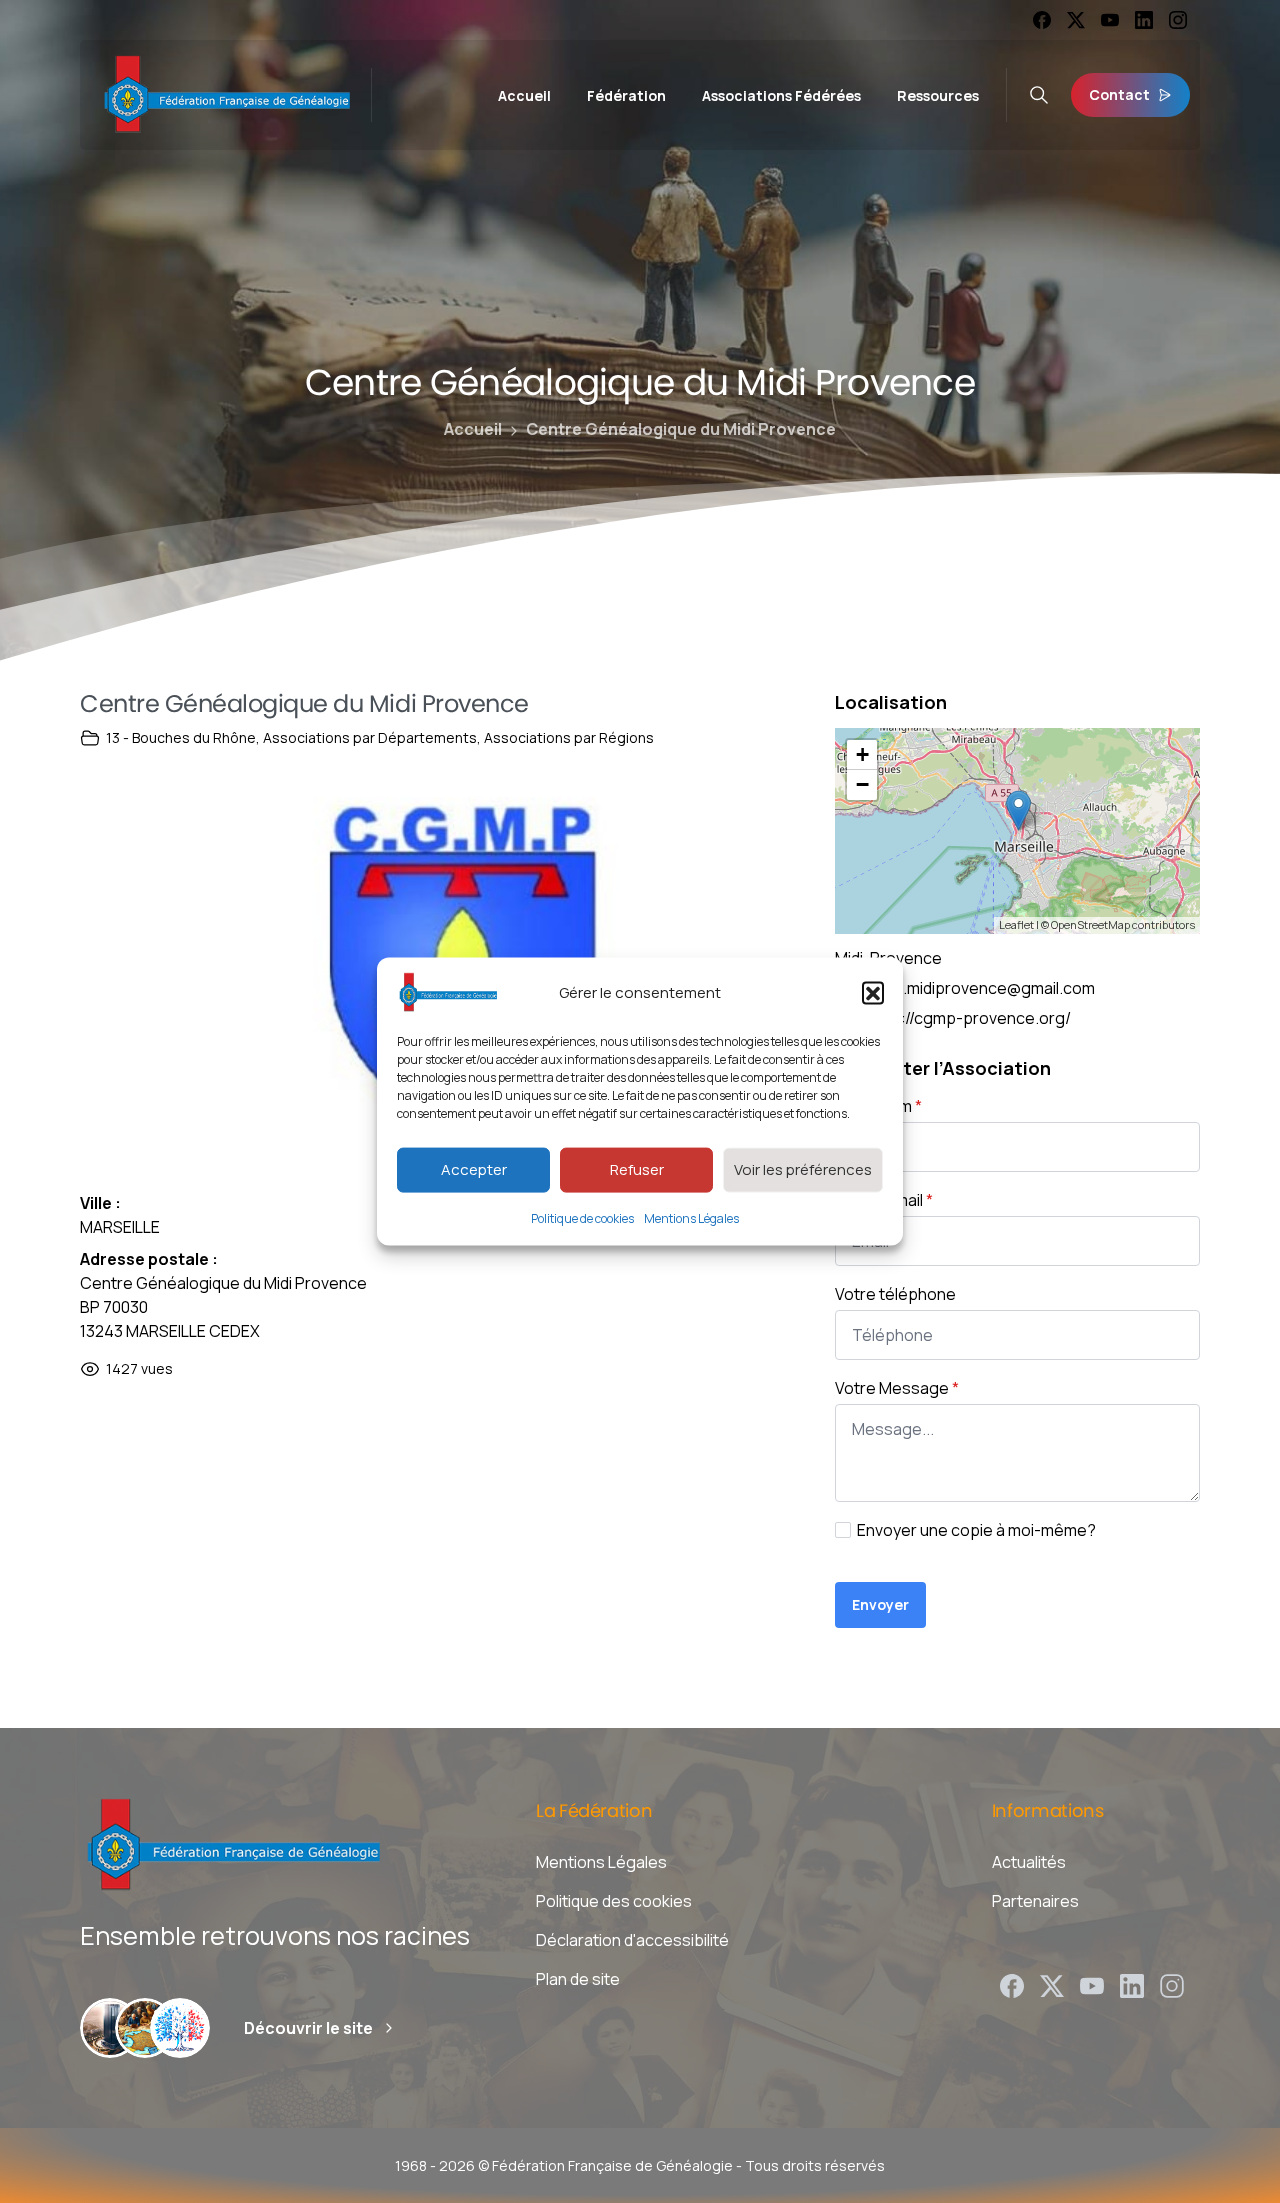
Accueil (473, 429)
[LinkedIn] (1144, 20)
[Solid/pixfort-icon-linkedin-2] (1132, 1984)
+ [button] (862, 754)
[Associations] (145, 2028)
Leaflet (1016, 924)
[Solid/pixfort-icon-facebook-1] (1012, 1984)
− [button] (862, 784)
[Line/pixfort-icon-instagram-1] (1172, 1984)
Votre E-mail (884, 1200)
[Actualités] (180, 2028)
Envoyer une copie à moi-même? (976, 1530)
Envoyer (880, 1604)
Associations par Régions (569, 737)
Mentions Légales (691, 1217)
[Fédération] (110, 2028)
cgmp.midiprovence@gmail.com (978, 988)
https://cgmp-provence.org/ (966, 1018)
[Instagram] (1178, 20)
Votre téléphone (895, 1294)
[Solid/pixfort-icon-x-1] (1052, 1984)
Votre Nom (878, 1106)
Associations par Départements (370, 737)
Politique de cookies (582, 1217)
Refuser (637, 1169)
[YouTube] (1110, 20)
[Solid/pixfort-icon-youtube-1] (1092, 1984)
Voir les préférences (803, 1169)
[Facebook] (1042, 20)
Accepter (474, 1169)
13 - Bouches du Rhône (181, 737)
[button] (873, 992)
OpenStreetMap (1090, 924)
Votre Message (897, 1388)
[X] (1076, 20)
